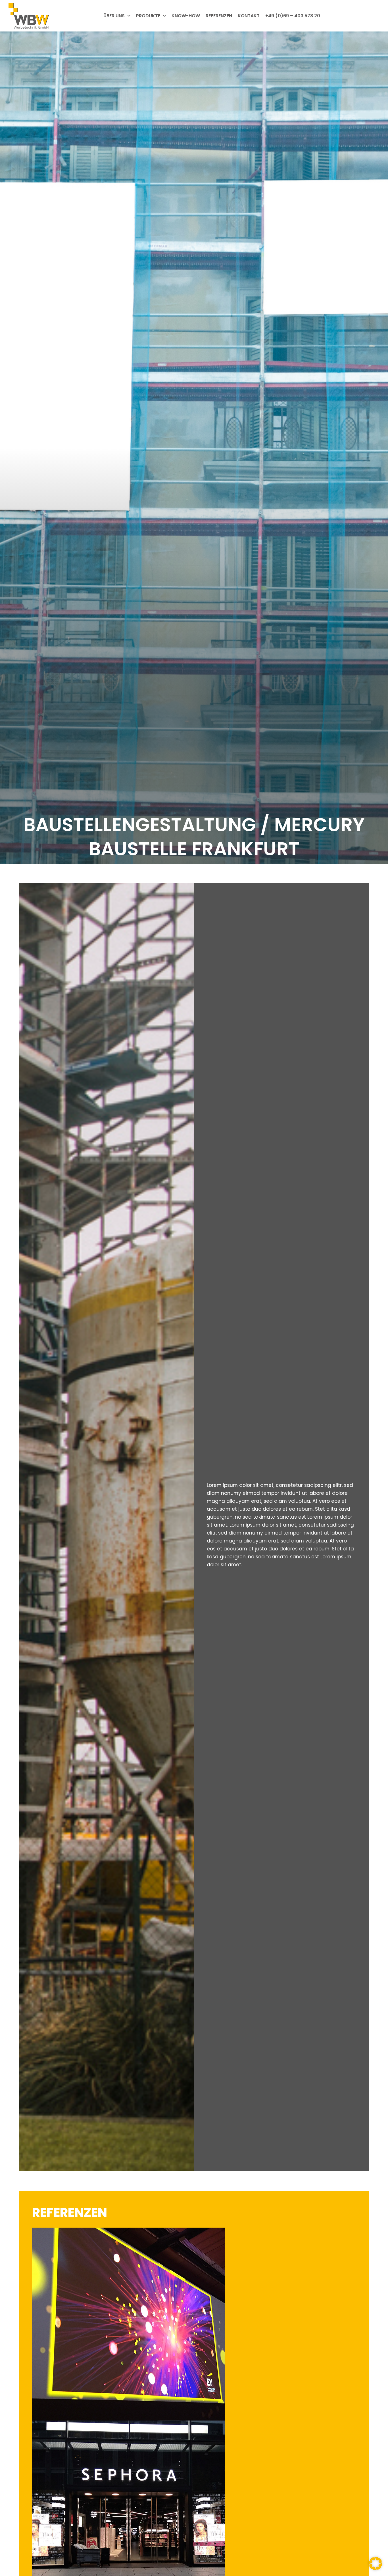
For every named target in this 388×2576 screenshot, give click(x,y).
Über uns (114, 16)
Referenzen (219, 16)
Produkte (148, 16)
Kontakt (249, 16)
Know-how (186, 16)
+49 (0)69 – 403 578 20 (293, 16)
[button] (376, 2564)
